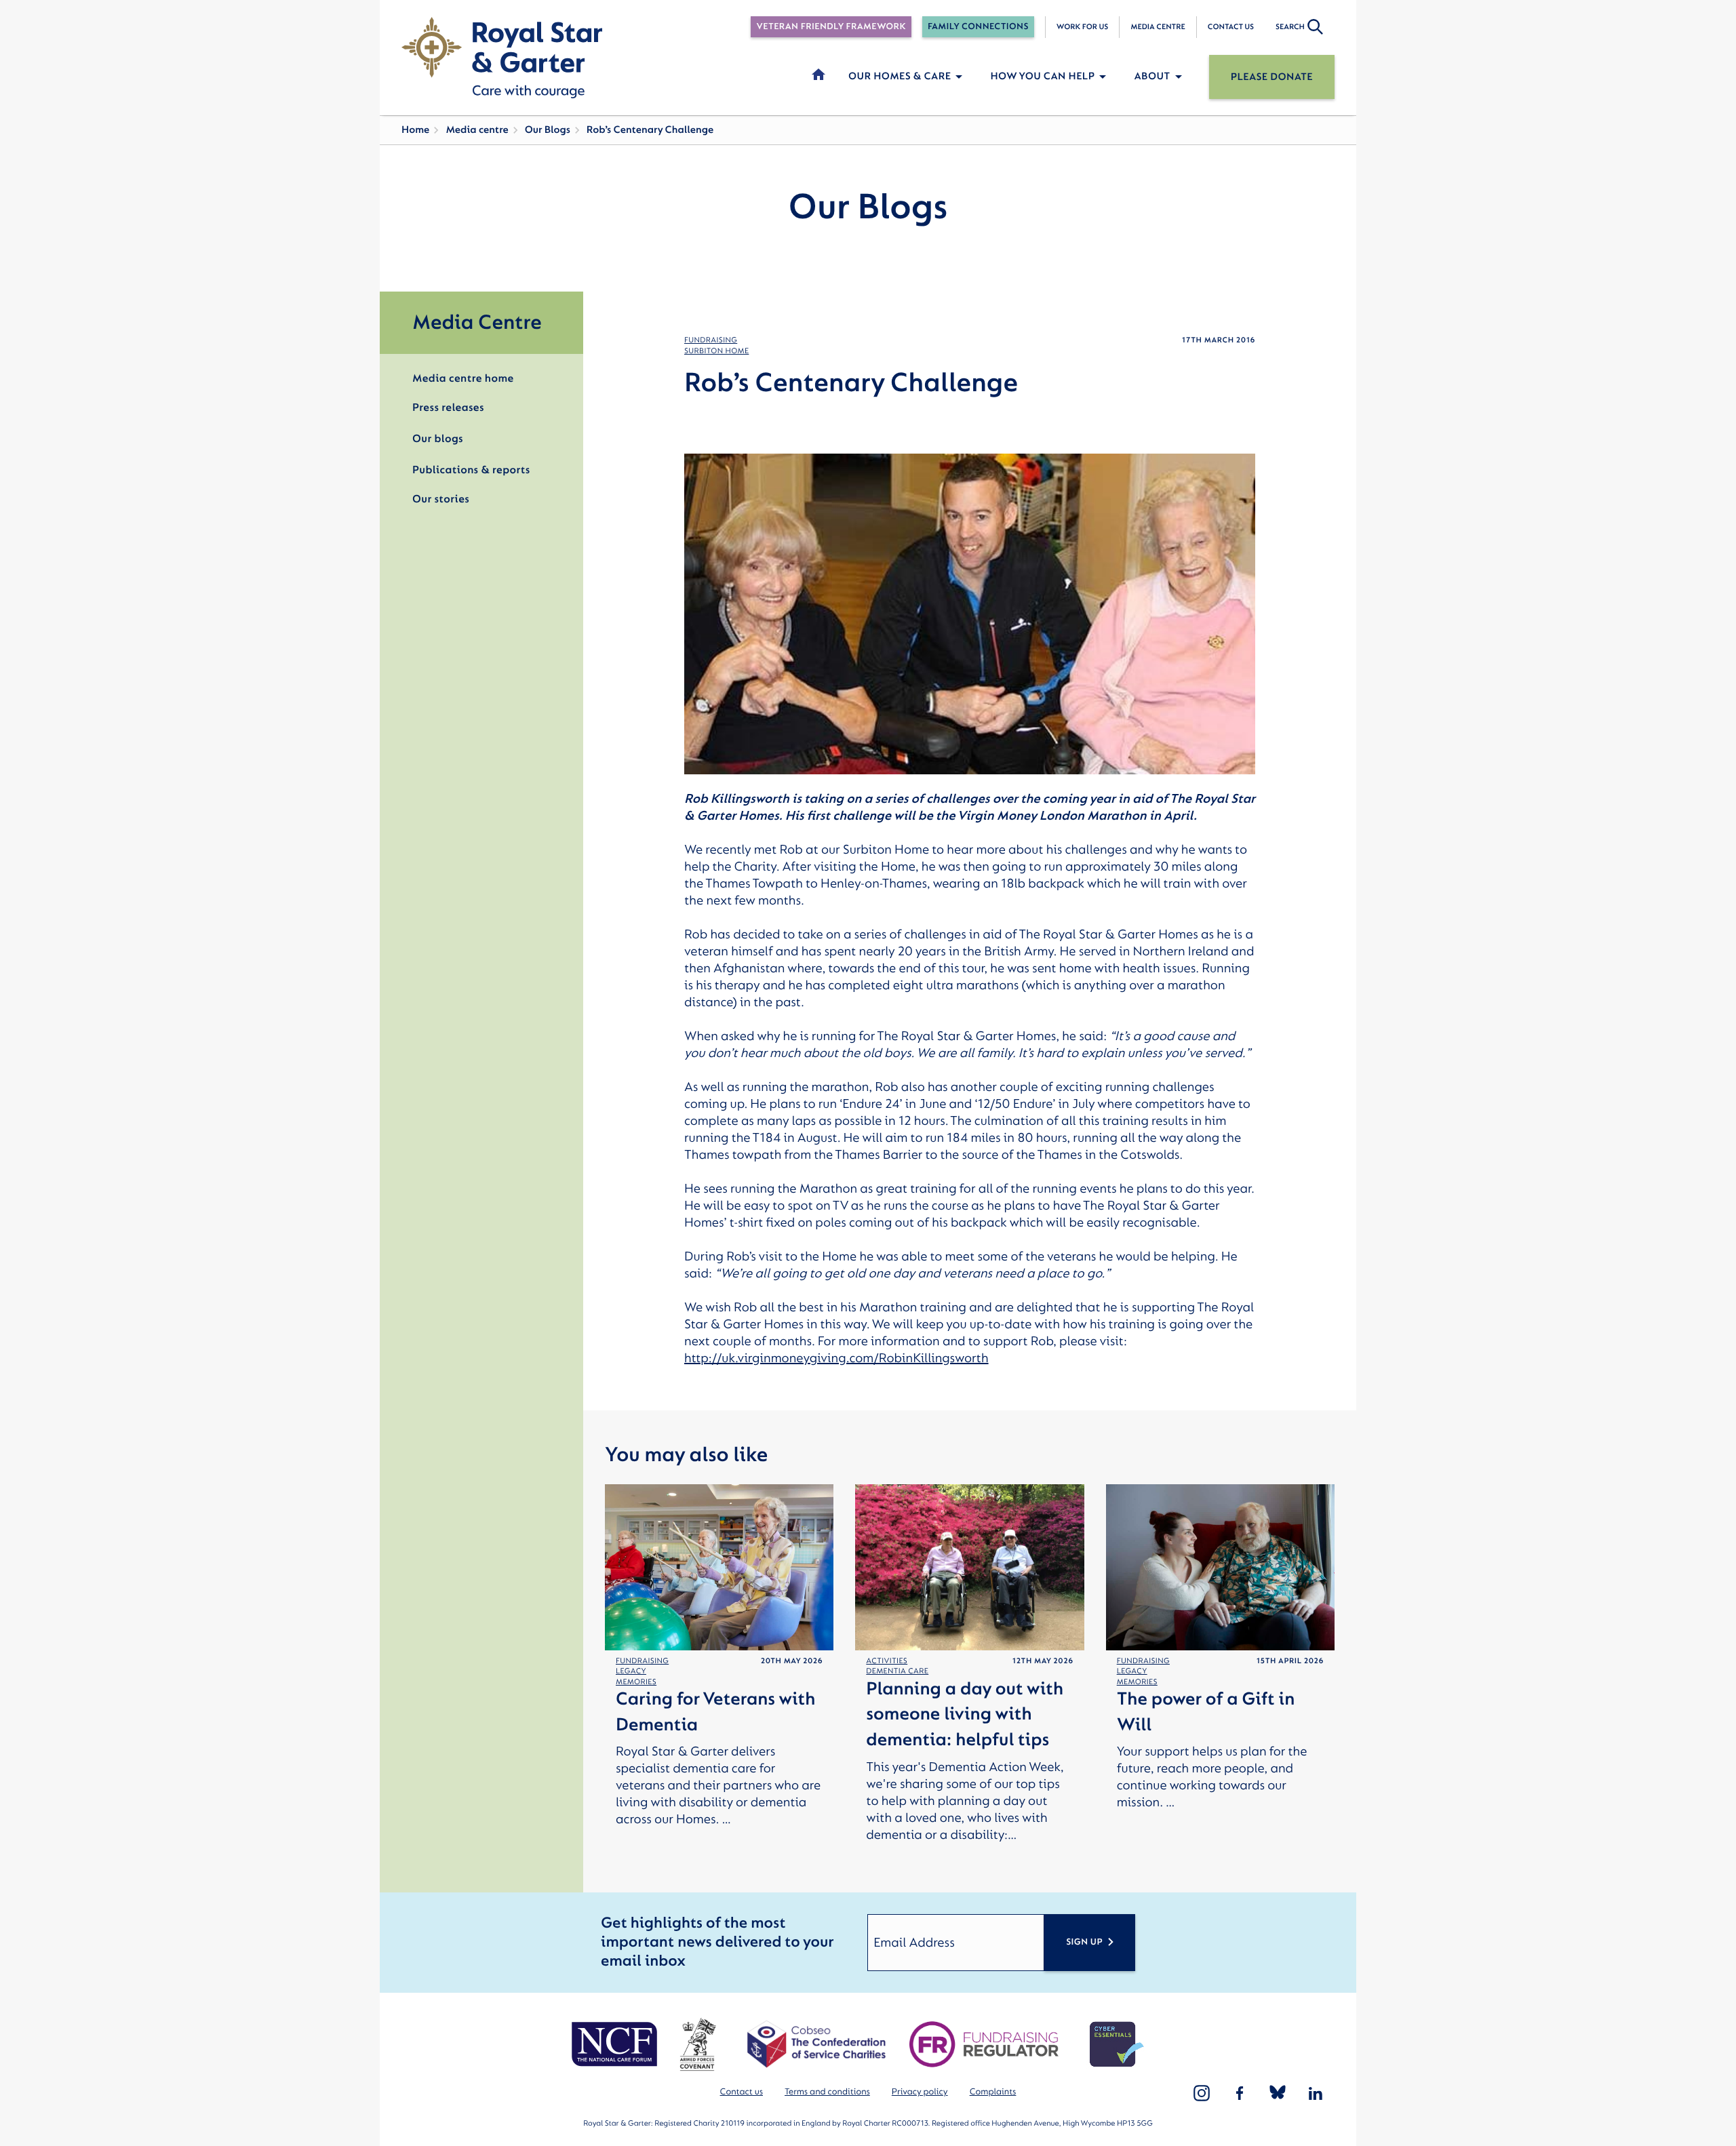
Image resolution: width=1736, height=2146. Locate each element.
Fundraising (711, 340)
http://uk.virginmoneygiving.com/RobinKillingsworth (836, 1358)
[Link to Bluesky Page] (1278, 2093)
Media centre (1158, 27)
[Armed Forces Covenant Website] (697, 2044)
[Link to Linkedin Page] (1316, 2093)
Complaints (993, 2092)
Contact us (1231, 27)
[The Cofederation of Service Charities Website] (816, 2044)
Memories (636, 1682)
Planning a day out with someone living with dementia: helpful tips (965, 1715)
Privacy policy (920, 2092)
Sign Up (1084, 1942)
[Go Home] (502, 58)
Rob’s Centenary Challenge (650, 130)
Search (1290, 27)
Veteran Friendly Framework (831, 27)
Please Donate (1272, 77)
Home (415, 130)
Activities (887, 1661)
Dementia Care (897, 1671)
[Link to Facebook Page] (1240, 2093)
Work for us (1083, 27)
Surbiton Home (716, 351)
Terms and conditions (827, 2092)
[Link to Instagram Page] (1202, 2093)
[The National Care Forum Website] (616, 2044)
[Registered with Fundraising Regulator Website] (984, 2044)
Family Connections (978, 27)
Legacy (631, 1671)
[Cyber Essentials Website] (1117, 2044)
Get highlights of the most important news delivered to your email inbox (717, 1942)
